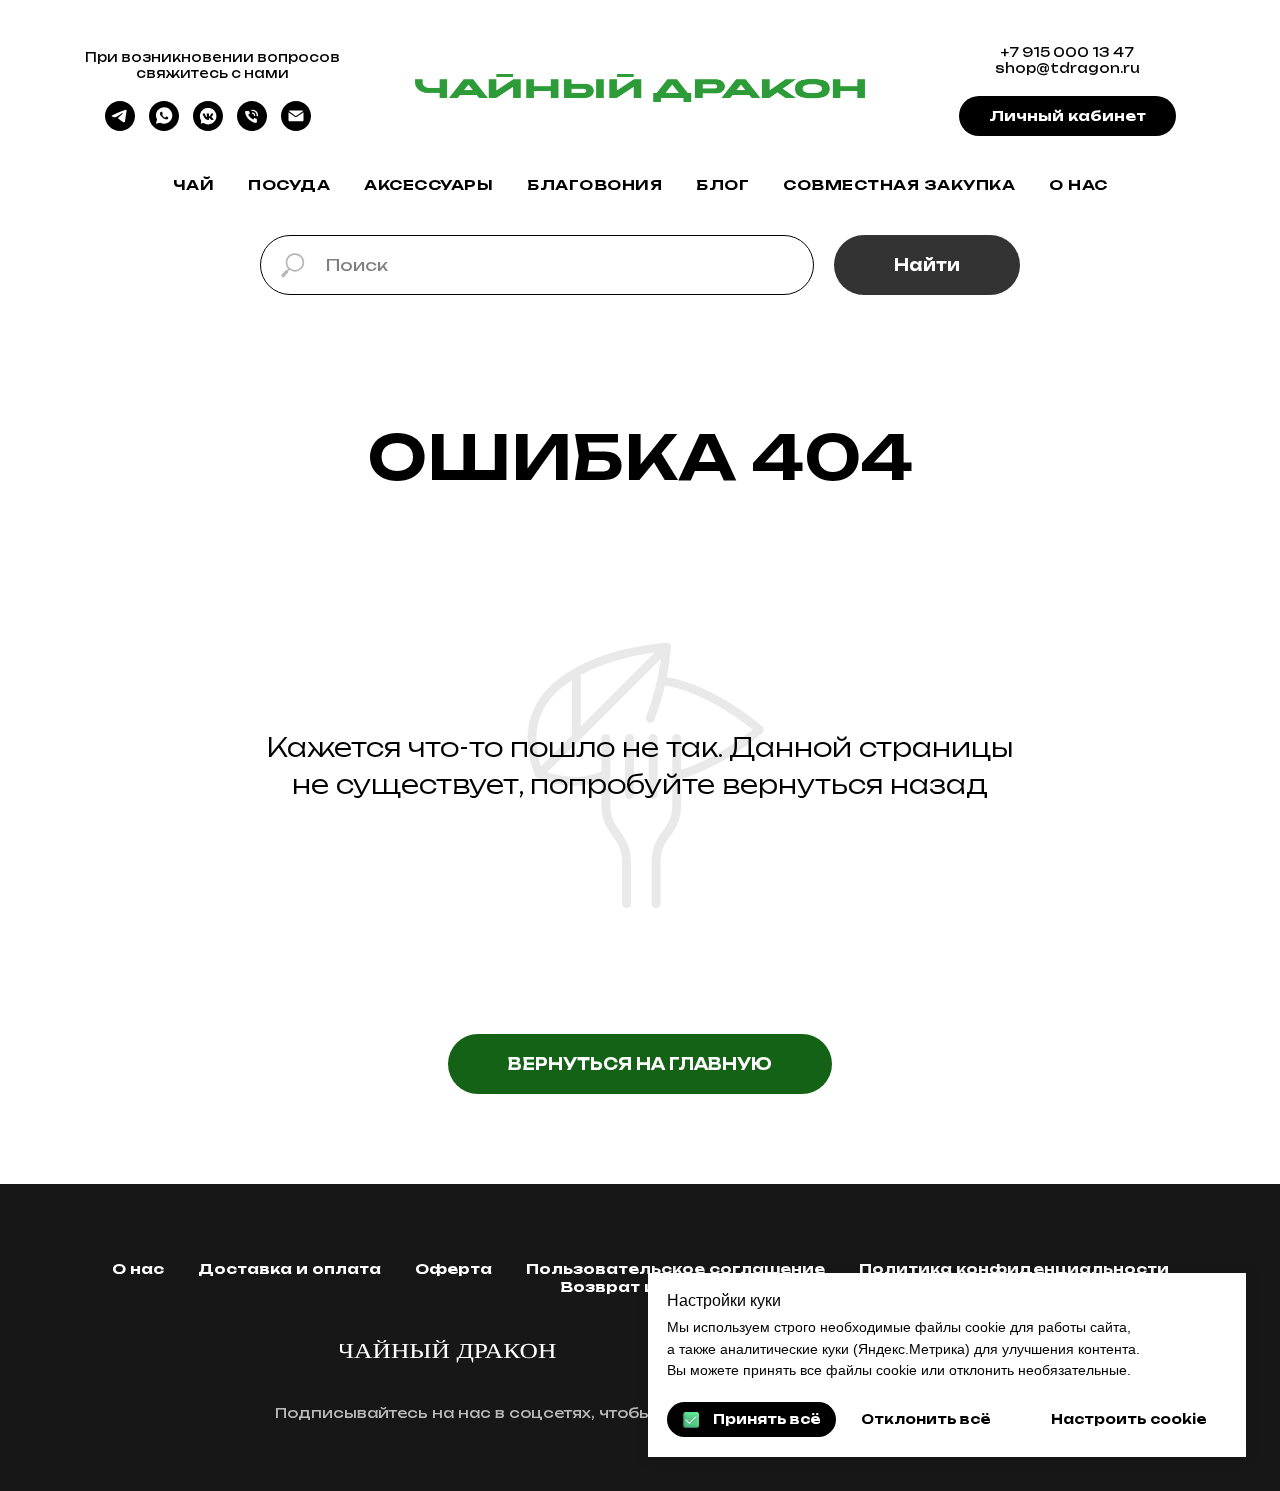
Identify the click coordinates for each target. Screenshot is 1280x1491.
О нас (1078, 184)
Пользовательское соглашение (675, 1268)
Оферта (453, 1268)
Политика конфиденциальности (1014, 1268)
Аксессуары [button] (428, 184)
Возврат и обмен (640, 1286)
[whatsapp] (164, 125)
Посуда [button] (289, 184)
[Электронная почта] (296, 125)
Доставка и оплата (289, 1268)
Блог (722, 184)
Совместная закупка (899, 184)
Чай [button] (194, 184)
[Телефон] (252, 125)
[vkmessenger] (208, 125)
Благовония (594, 184)
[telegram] (120, 125)
